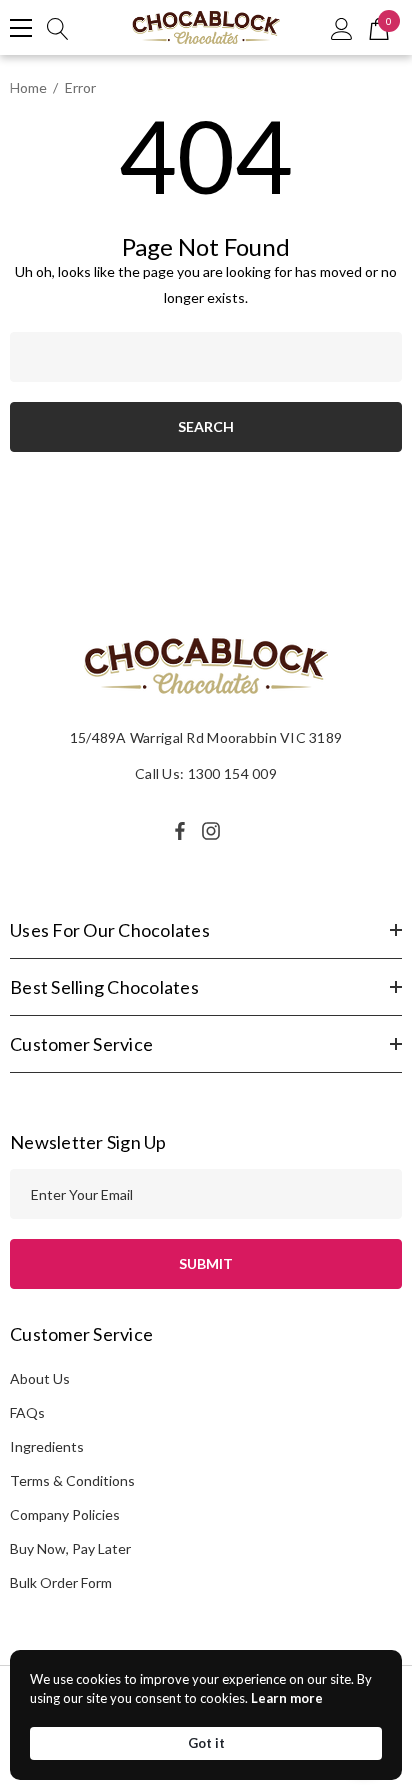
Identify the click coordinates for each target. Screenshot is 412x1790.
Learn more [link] (287, 1698)
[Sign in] (342, 28)
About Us (40, 1378)
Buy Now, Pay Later (70, 1548)
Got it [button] (206, 1743)
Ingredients (47, 1446)
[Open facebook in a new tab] (180, 831)
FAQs (27, 1412)
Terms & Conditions (72, 1480)
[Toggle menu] (21, 28)
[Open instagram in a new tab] (214, 831)
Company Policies (65, 1514)
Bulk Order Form (61, 1582)
